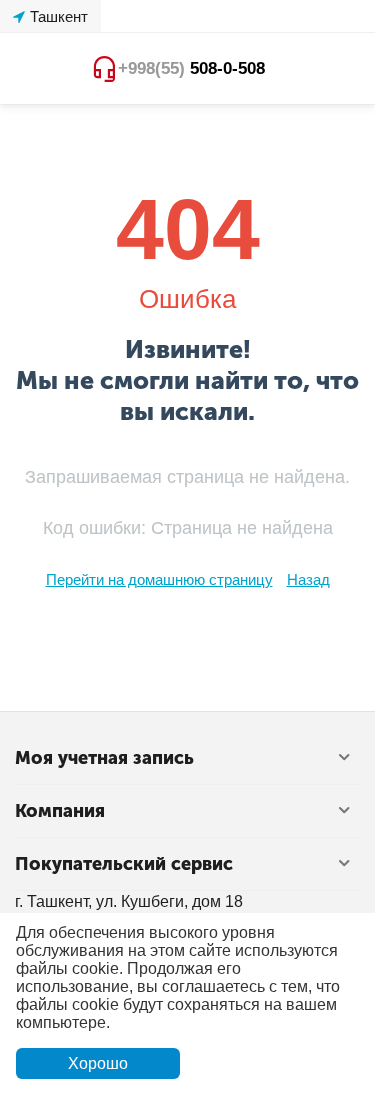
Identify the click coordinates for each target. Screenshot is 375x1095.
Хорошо (98, 1063)
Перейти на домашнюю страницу (159, 579)
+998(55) (191, 68)
